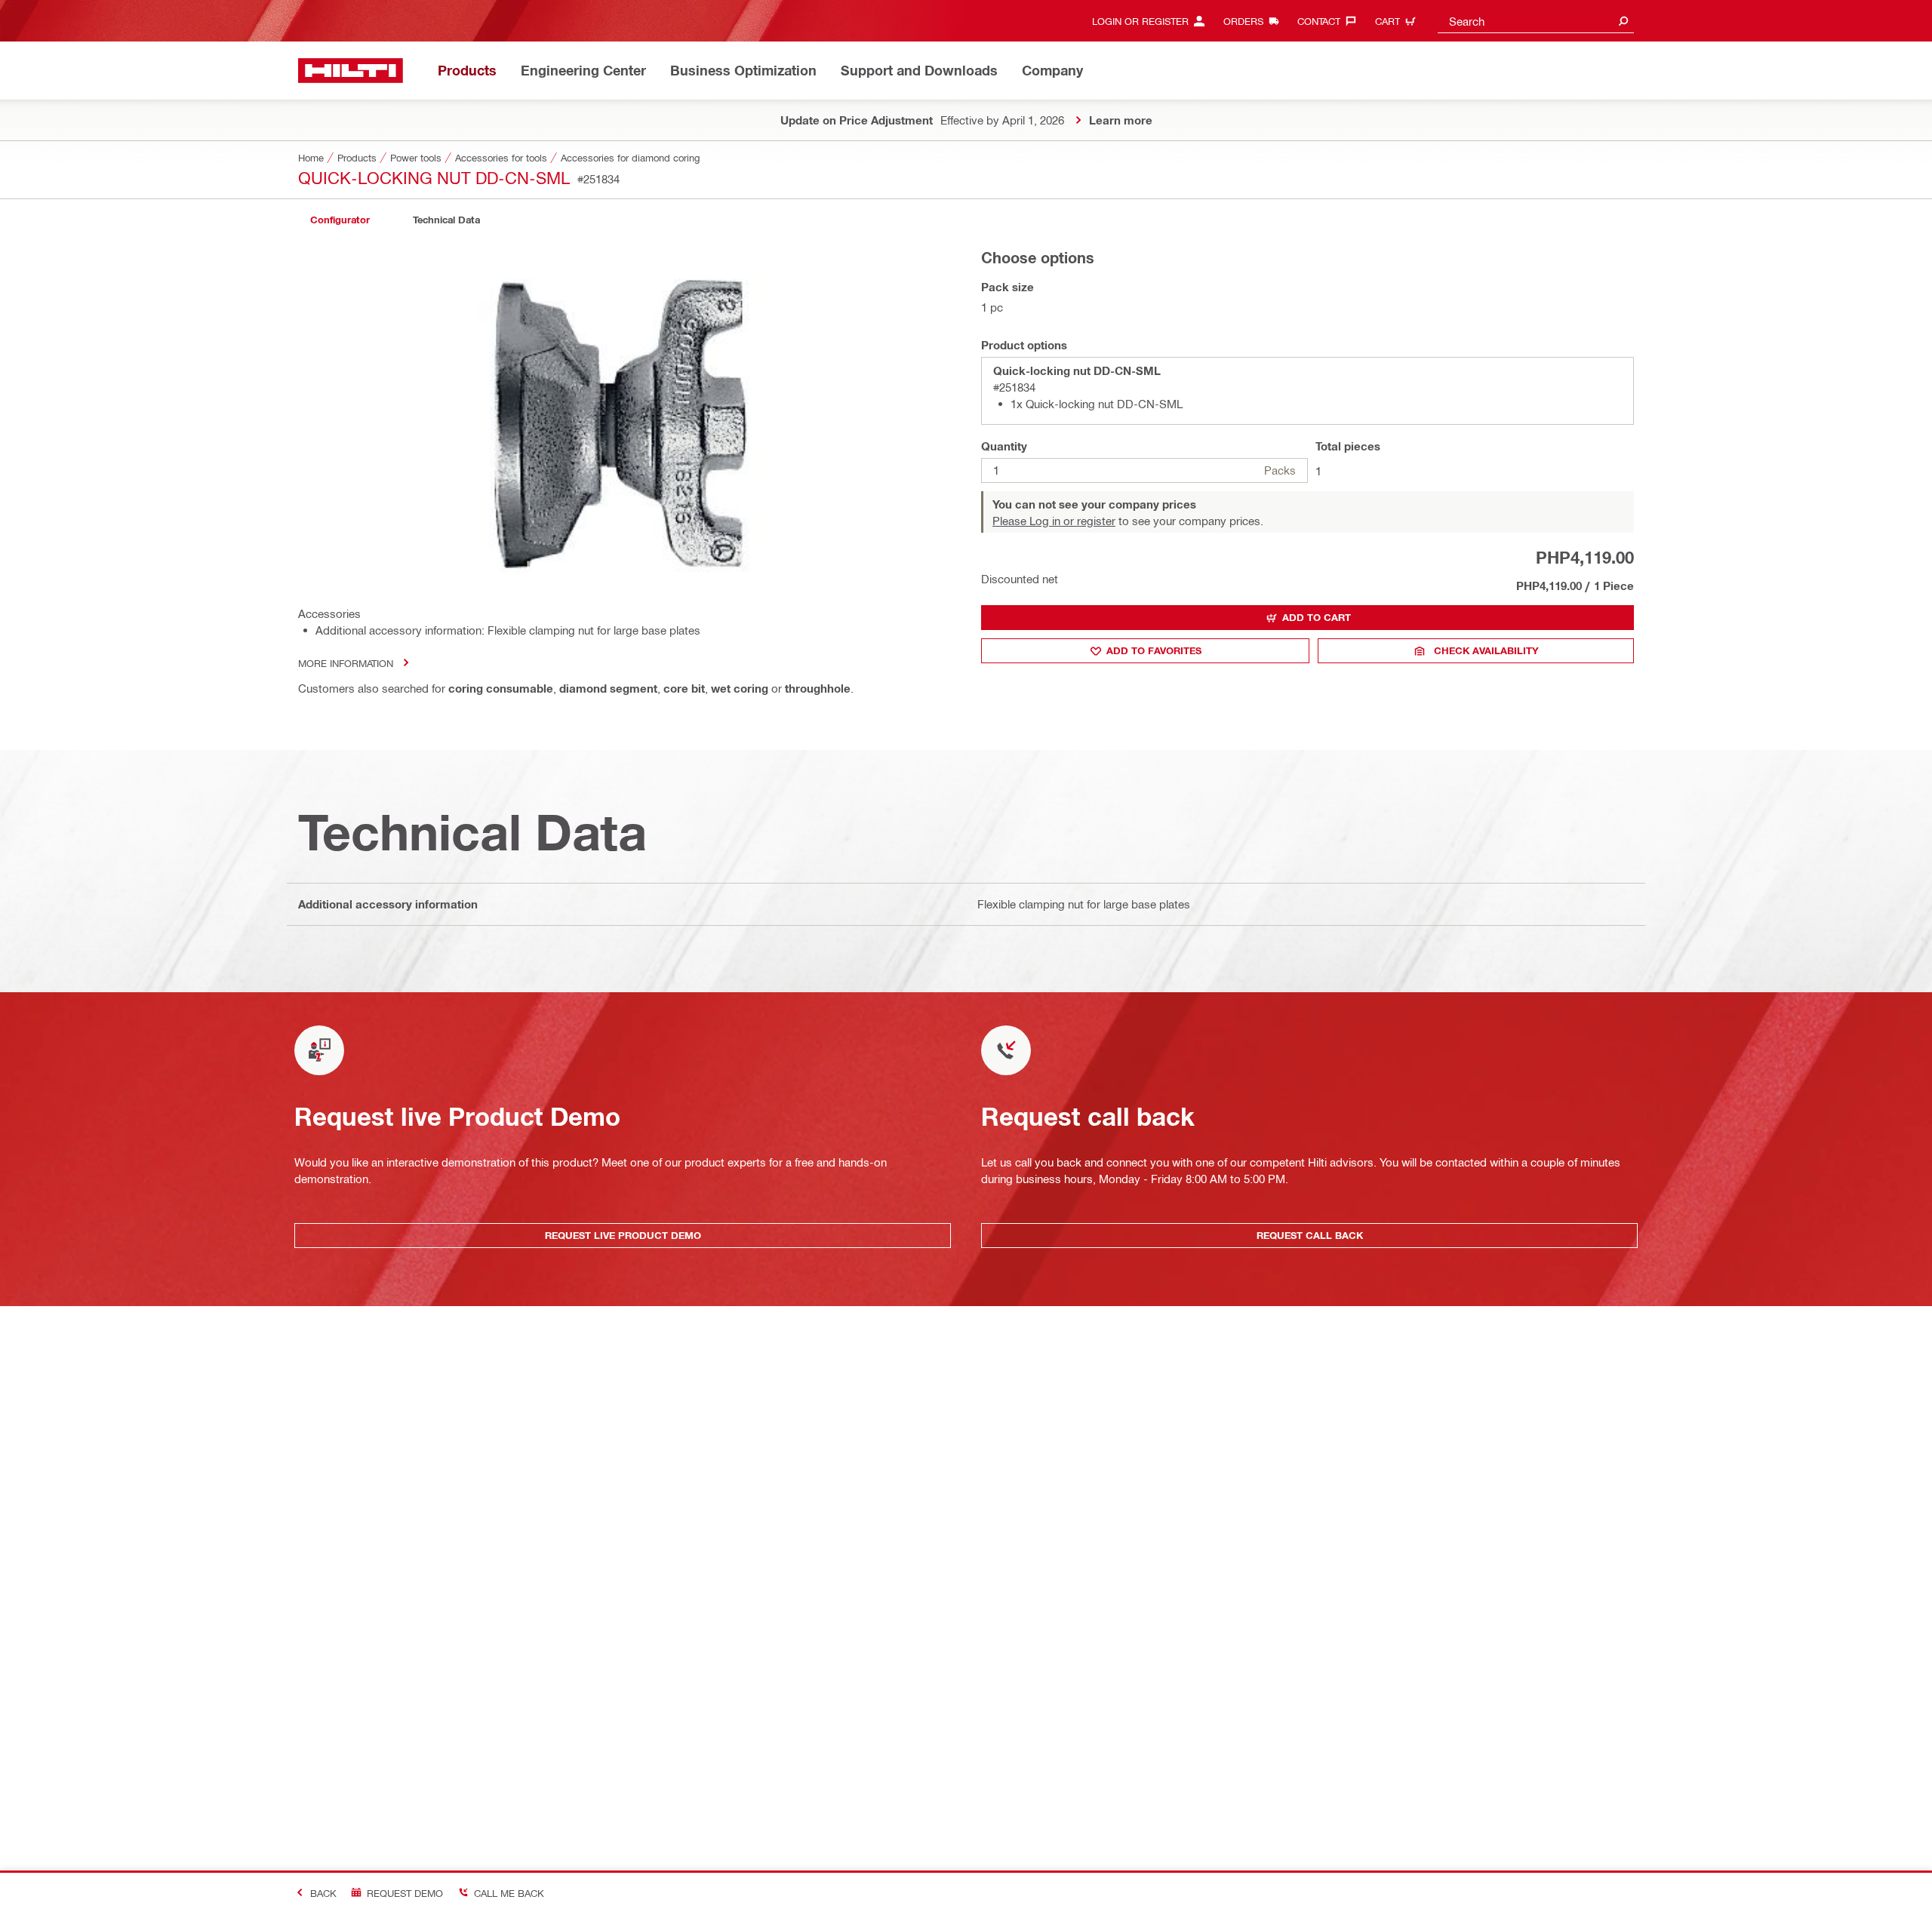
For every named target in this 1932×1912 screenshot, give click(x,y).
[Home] (351, 71)
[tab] (340, 220)
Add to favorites (1154, 650)
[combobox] (1536, 21)
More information (346, 663)
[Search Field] (1623, 21)
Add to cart (1317, 617)
